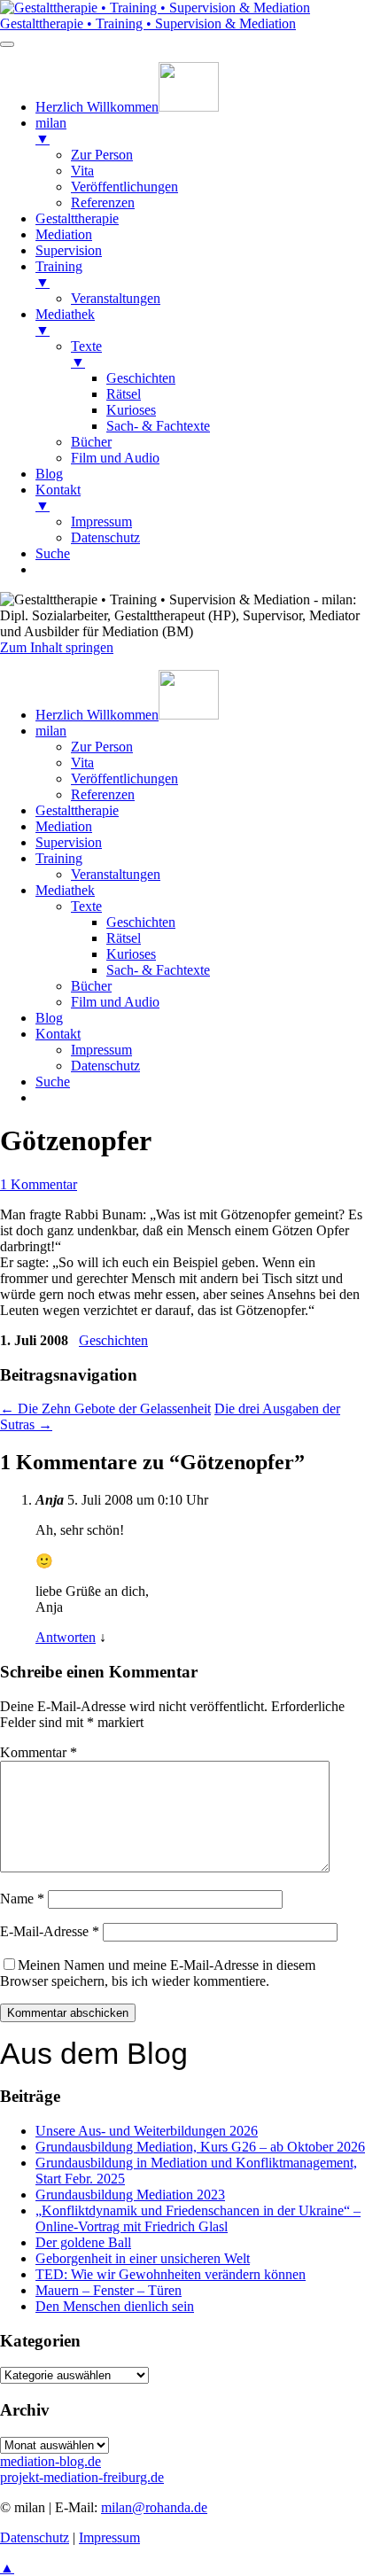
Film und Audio (115, 1002)
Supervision (69, 842)
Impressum (101, 1050)
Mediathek (65, 890)
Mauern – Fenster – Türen (109, 2290)
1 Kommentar (39, 1184)
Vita (82, 763)
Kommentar (39, 1752)
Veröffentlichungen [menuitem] (124, 187)
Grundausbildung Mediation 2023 (130, 2195)
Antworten (66, 1637)
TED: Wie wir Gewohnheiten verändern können (171, 2274)
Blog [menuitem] (49, 474)
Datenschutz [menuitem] (105, 537)
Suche (53, 1082)
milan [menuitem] (51, 131)
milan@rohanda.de (154, 2507)
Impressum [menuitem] (101, 521)
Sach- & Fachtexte (158, 970)
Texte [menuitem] (86, 354)
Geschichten (141, 922)
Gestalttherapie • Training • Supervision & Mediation (148, 23)
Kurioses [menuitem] (131, 410)
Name (22, 1899)
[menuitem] (127, 107)
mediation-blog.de (50, 2461)
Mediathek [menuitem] (65, 322)
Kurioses (131, 954)
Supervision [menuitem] (69, 250)
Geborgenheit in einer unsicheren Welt (143, 2258)
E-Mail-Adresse (50, 1931)
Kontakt (58, 1034)
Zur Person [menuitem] (102, 155)
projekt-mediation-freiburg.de (82, 2477)
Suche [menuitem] (53, 553)
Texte (86, 906)
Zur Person (102, 747)
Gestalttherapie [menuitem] (77, 218)
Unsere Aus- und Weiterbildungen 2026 (147, 2131)
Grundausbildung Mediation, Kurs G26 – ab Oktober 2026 (200, 2147)
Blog (49, 1018)
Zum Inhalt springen (57, 647)
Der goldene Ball (83, 2242)
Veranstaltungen (116, 874)
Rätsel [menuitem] (124, 394)
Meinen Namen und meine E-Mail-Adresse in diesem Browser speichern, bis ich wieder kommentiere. (158, 1973)
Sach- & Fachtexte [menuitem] (158, 426)
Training (59, 858)
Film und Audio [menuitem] (115, 458)
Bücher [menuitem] (91, 442)
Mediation (64, 826)
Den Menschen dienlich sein (115, 2306)
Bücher (91, 986)
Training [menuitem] (59, 274)
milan (51, 731)
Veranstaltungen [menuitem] (116, 298)
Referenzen (103, 794)
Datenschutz (105, 1066)
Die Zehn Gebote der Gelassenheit (105, 1409)
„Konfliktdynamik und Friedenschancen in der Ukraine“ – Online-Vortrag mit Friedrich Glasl (198, 2218)
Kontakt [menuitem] (58, 498)
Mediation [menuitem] (64, 234)
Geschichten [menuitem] (141, 378)
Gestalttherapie (77, 810)
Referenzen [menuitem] (103, 202)
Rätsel (124, 938)
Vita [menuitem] (82, 171)
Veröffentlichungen (124, 778)
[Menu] (7, 44)
